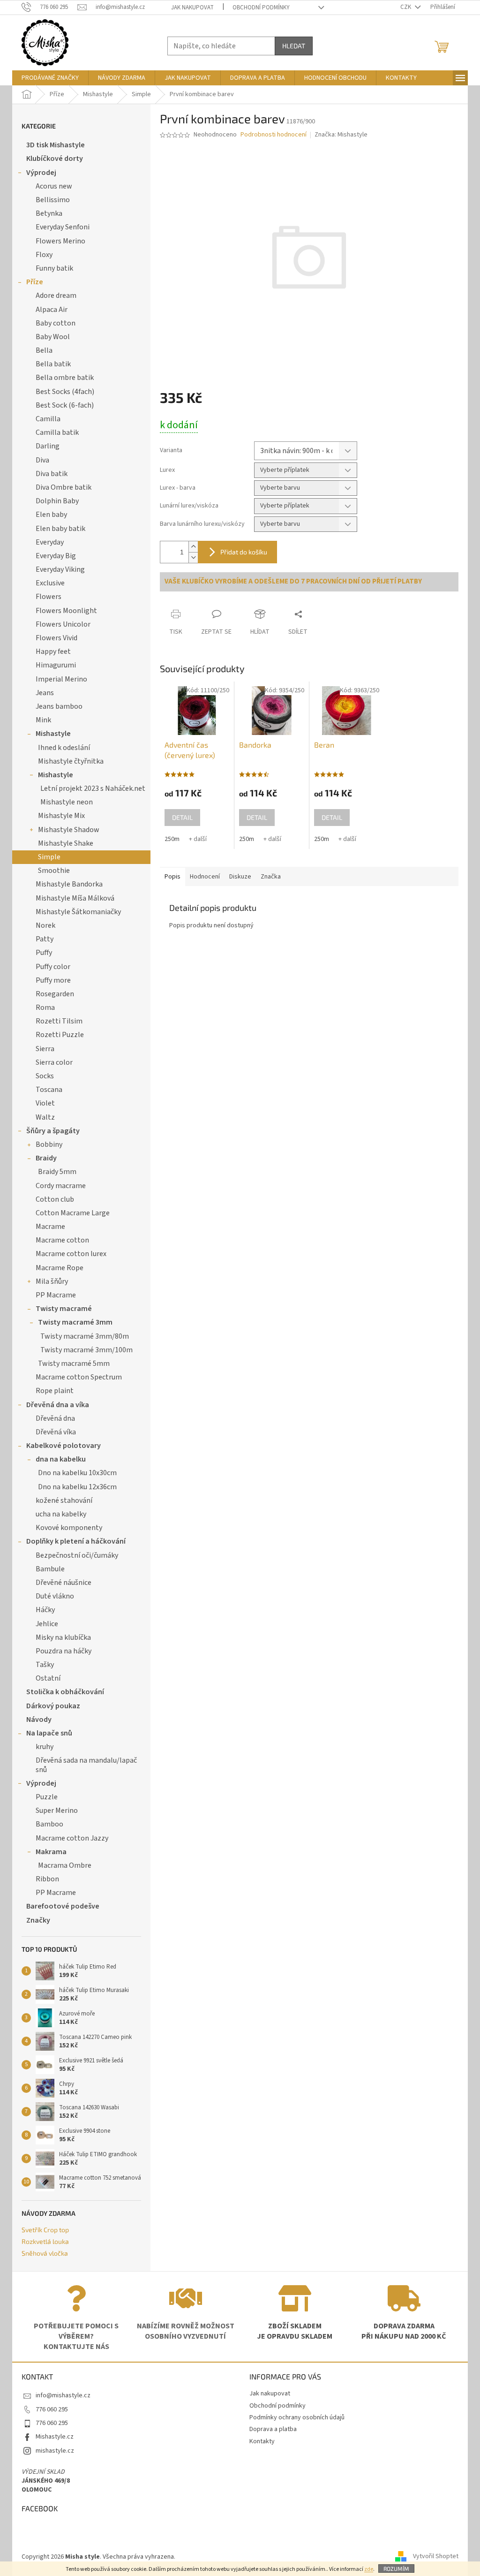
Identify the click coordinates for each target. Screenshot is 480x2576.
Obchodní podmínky (261, 8)
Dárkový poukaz (53, 1706)
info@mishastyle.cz (63, 2395)
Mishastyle (53, 734)
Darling (48, 446)
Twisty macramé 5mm (74, 1364)
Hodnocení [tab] (205, 877)
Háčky (45, 1610)
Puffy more (53, 980)
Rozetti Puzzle (60, 1035)
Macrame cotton (62, 1240)
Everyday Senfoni (63, 227)
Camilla (48, 419)
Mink (43, 720)
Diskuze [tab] (240, 877)
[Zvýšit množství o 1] (193, 547)
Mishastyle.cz (55, 2437)
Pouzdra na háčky (64, 1651)
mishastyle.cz (55, 2451)
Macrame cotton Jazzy (72, 1838)
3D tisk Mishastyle (56, 145)
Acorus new (54, 186)
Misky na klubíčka (63, 1637)
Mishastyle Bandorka (69, 884)
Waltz (45, 1117)
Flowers (49, 597)
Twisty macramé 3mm (75, 1322)
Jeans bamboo (59, 706)
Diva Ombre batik (64, 487)
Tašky (45, 1665)
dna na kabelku (61, 1459)
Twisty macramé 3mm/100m (86, 1350)
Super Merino (57, 1811)
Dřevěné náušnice (64, 1583)
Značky (38, 1920)
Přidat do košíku (244, 552)
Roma (45, 1008)
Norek (45, 925)
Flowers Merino (60, 241)
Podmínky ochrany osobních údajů (297, 2417)
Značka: (341, 135)
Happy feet (53, 652)
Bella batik (53, 364)
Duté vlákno (55, 1596)
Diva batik (52, 474)
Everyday (50, 542)
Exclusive (50, 583)
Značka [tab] (271, 877)
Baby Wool (53, 337)
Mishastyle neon (67, 802)
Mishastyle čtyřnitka (71, 761)
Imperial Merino (61, 679)
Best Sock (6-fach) (65, 405)
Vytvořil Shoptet (436, 2557)
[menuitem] (50, 78)
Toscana (49, 1090)
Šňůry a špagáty (53, 1131)
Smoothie (54, 871)
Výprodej (41, 173)
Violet (45, 1103)
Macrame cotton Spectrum (79, 1377)
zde (369, 2569)
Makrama (51, 1852)
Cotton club (55, 1199)
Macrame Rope (60, 1268)
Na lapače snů (49, 1733)
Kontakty (262, 2441)
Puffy (44, 953)
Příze (35, 282)
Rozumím (396, 2568)
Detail (182, 817)
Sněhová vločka (45, 2253)
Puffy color (53, 967)
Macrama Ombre (65, 1865)
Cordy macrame (61, 1186)
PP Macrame (56, 1295)
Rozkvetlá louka (45, 2241)
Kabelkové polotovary (64, 1446)
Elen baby (51, 515)
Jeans (45, 693)
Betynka (49, 213)
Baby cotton (56, 323)
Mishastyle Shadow (69, 830)
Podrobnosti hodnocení (274, 135)
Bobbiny (49, 1144)
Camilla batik (57, 432)
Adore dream (56, 295)
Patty (45, 939)
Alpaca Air (52, 310)
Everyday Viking (60, 569)
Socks (45, 1076)
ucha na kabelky (61, 1514)
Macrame (50, 1227)
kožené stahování (64, 1500)
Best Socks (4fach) (65, 392)
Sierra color (54, 1062)
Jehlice (47, 1624)
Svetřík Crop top (45, 2230)
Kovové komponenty (69, 1528)
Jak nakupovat (192, 8)
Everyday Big (56, 556)
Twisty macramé (64, 1309)
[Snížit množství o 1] (193, 557)
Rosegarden (55, 994)
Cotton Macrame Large (73, 1213)
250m (172, 839)
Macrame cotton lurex (71, 1254)
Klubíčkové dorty (55, 159)
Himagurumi (56, 665)
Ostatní (48, 1678)
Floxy (44, 255)
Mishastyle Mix (61, 816)
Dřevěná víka (56, 1432)
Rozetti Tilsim (59, 1021)
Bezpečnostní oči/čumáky (77, 1555)
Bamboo (49, 1824)
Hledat (294, 46)
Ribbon (47, 1879)
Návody (39, 1720)
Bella (44, 350)
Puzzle (47, 1797)
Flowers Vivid (56, 638)
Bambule (50, 1569)
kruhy (45, 1747)
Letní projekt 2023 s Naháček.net (93, 788)
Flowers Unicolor (63, 624)
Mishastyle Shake (66, 843)
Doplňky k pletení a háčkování (76, 1541)
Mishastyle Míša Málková (75, 898)
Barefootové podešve (63, 1906)
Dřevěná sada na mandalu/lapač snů (86, 1765)
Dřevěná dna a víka (58, 1405)
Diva (42, 460)
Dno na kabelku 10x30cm (77, 1473)
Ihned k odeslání (64, 748)
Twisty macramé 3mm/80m (85, 1336)
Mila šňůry (52, 1281)
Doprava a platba (273, 2429)
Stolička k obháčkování (65, 1692)
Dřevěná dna (55, 1418)
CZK (406, 7)
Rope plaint (55, 1391)
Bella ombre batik (65, 378)
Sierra (45, 1049)
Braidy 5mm (57, 1172)
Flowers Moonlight (66, 611)
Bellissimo (53, 200)
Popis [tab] (172, 877)
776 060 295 (52, 2409)
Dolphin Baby (57, 501)
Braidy (46, 1158)
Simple (49, 857)
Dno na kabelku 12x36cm (77, 1487)
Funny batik (54, 268)
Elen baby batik (60, 529)
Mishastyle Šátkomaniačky (78, 912)
